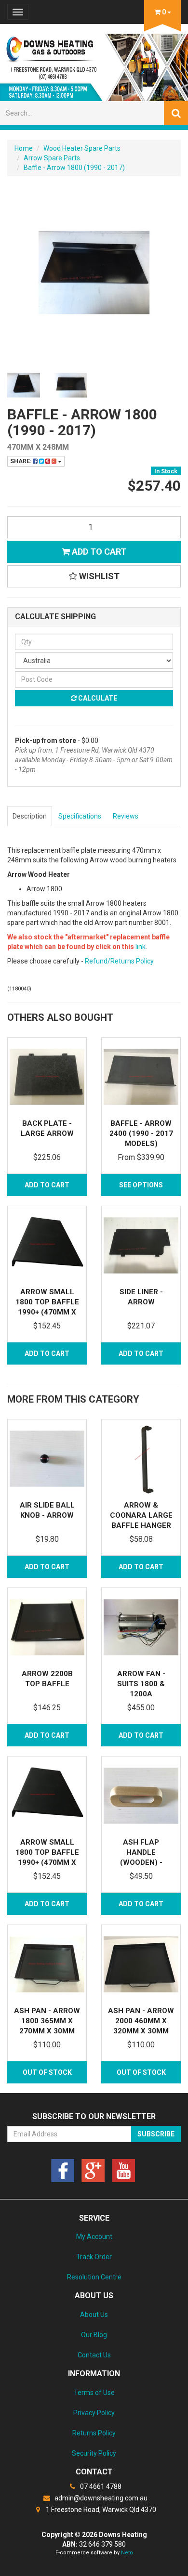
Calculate (97, 698)
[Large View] (24, 385)
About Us (94, 2315)
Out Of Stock (47, 2072)
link (141, 947)
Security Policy (94, 2453)
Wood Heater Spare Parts (82, 148)
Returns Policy (94, 2433)
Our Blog (94, 2335)
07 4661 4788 (100, 2486)
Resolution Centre (94, 2277)
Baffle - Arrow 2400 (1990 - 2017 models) (141, 1133)
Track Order (94, 2257)
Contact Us (94, 2355)
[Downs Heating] (94, 65)
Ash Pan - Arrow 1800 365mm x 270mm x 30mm (47, 2021)
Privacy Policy (94, 2413)
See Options (141, 1185)
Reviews (126, 816)
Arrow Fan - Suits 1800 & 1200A (141, 1684)
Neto (127, 2553)
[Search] (176, 113)
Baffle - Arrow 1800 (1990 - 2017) (74, 168)
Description (30, 816)
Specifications (80, 816)
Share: (21, 461)
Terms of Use (94, 2393)
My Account (94, 2237)
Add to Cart (98, 552)
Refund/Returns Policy (119, 961)
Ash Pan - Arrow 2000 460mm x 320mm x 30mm (141, 2021)
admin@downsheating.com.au (100, 2498)
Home (24, 148)
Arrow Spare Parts (52, 158)
